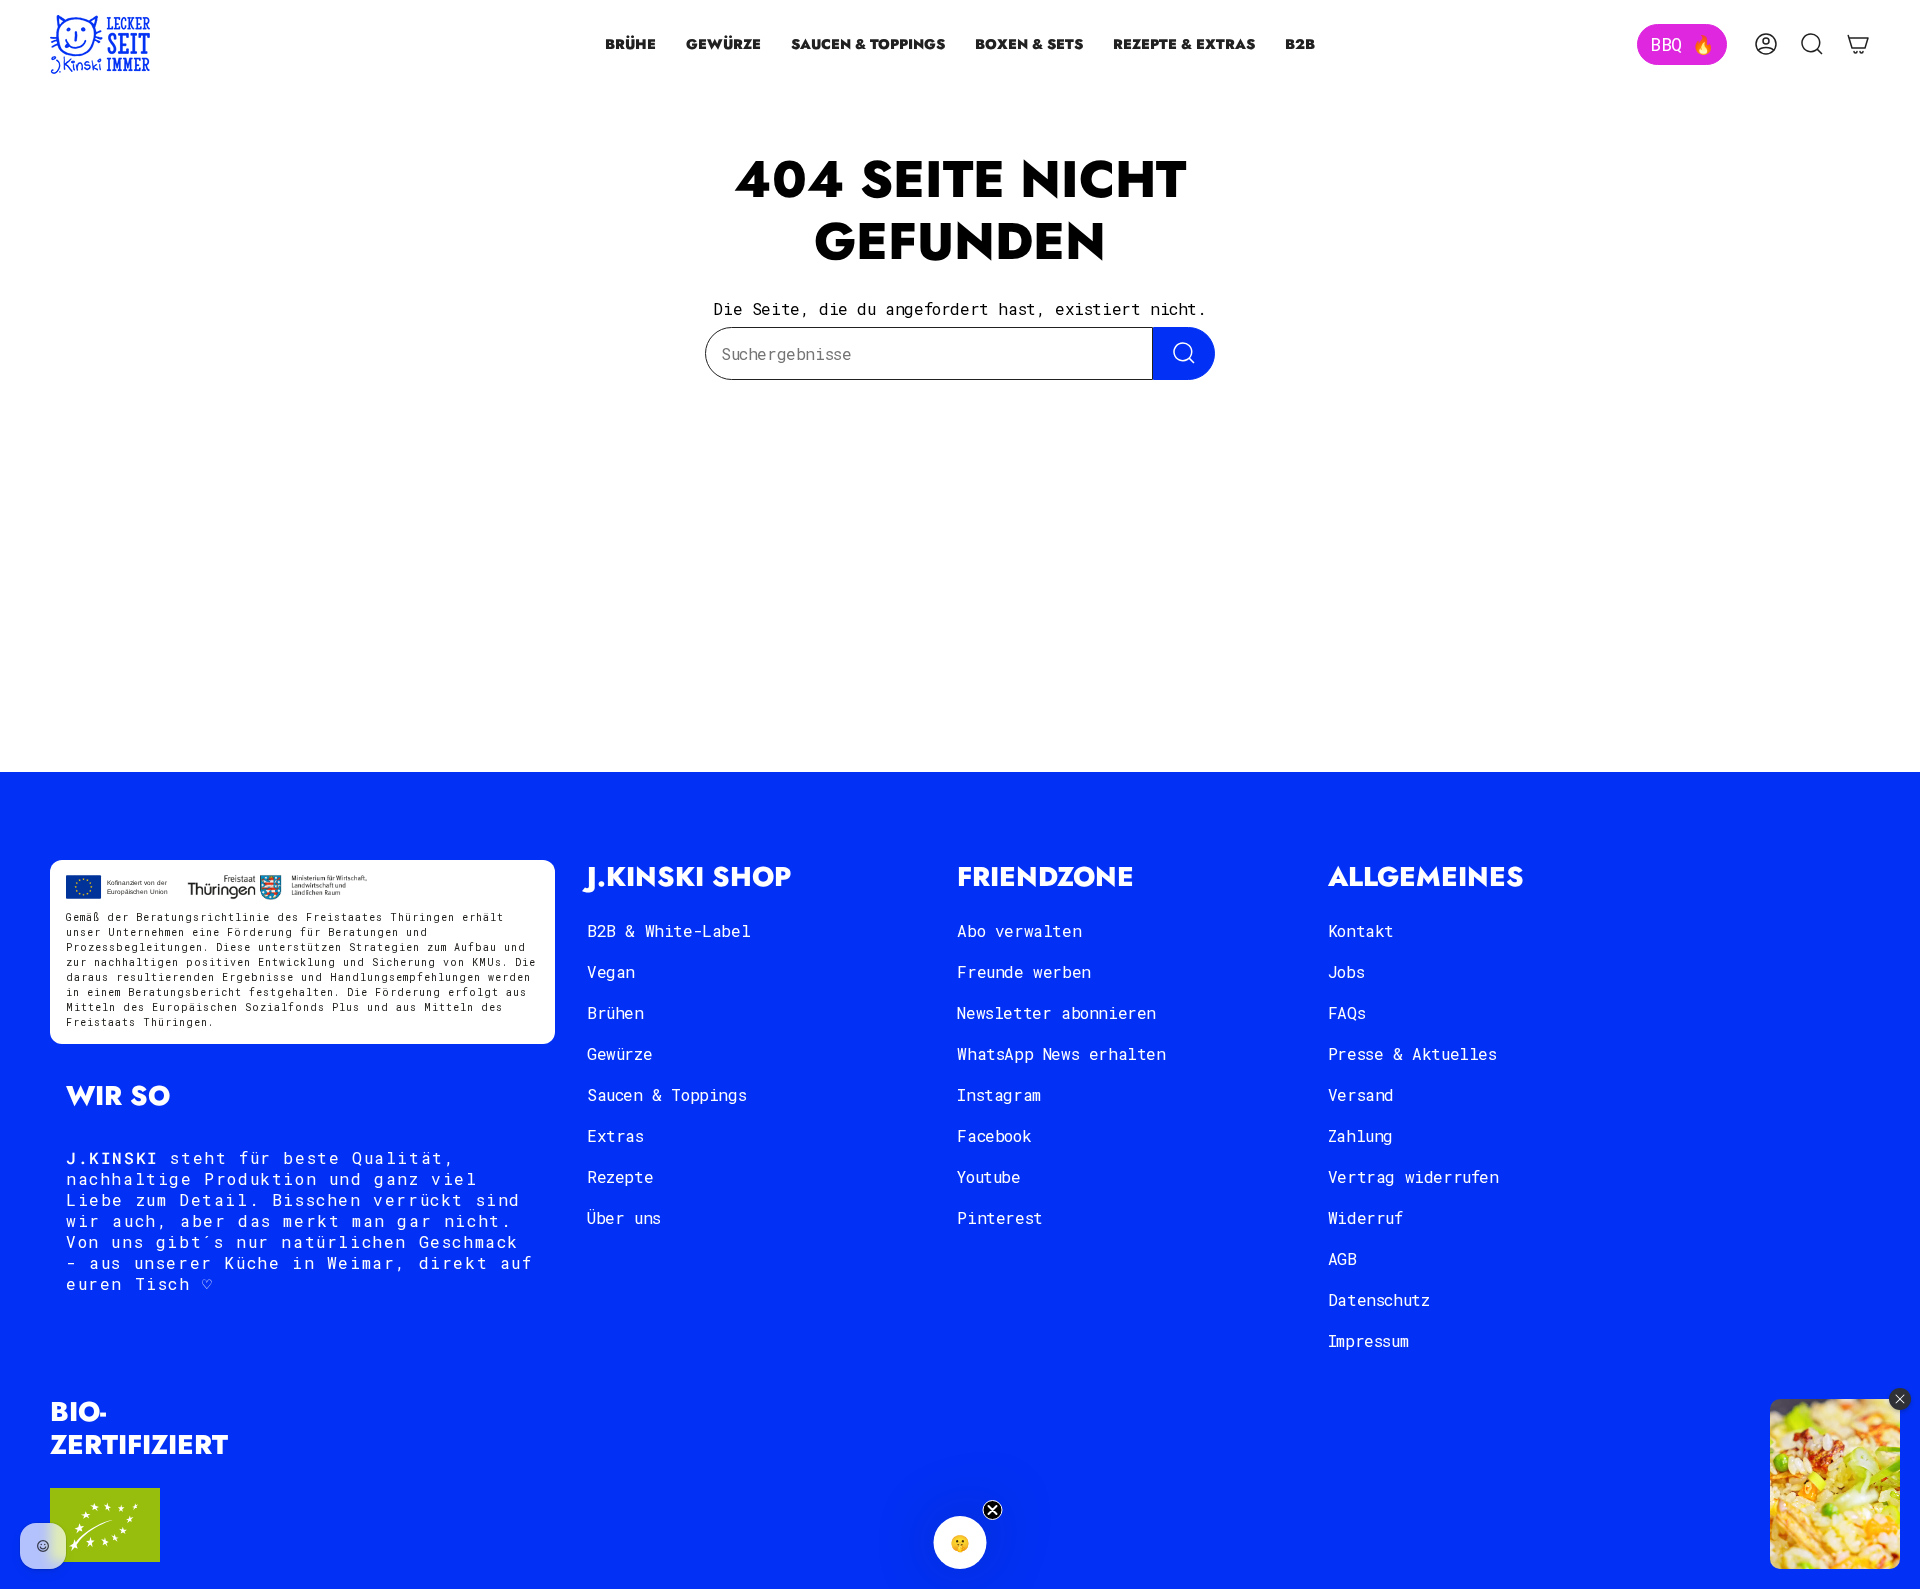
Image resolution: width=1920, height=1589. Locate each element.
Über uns (624, 1217)
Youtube (988, 1176)
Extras (615, 1135)
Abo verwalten (1019, 930)
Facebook (994, 1135)
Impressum (1368, 1340)
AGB (1342, 1258)
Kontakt (1361, 930)
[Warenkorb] (1858, 44)
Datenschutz (1379, 1299)
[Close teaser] (993, 1510)
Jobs (1346, 971)
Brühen (615, 1012)
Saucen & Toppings (666, 1094)
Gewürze (619, 1053)
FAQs (1346, 1012)
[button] (630, 44)
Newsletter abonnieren (1056, 1012)
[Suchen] (1184, 353)
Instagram (998, 1094)
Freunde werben (1023, 971)
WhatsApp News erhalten (1061, 1053)
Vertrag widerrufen (1413, 1176)
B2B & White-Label (668, 930)
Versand (1361, 1094)
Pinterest (999, 1217)
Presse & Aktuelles (1412, 1053)
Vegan (611, 971)
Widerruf (1365, 1217)
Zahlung (1360, 1135)
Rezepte (620, 1176)
